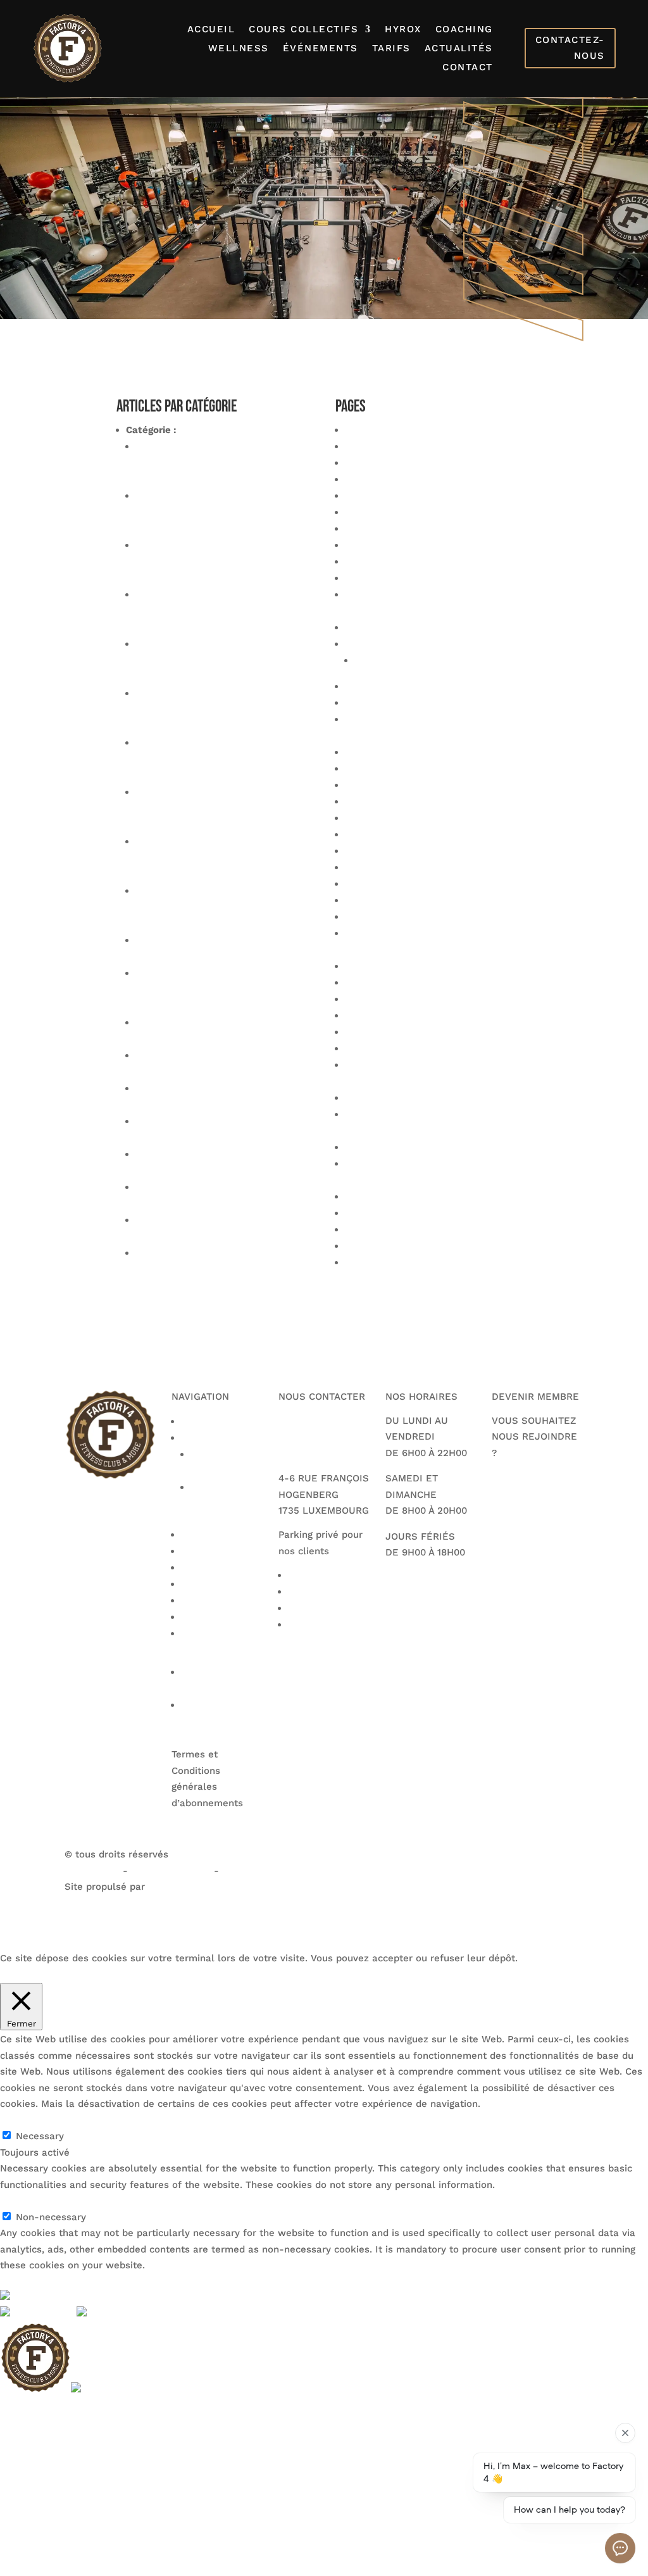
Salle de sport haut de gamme (416, 1197)
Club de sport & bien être (403, 529)
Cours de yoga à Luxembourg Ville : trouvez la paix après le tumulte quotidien (218, 463)
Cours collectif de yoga (398, 703)
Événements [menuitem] (29, 2519)
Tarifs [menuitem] (13, 2535)
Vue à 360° (371, 1262)
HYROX (403, 30)
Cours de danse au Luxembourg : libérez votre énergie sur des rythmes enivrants (223, 808)
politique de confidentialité (285, 1871)
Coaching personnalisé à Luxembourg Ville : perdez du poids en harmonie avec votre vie (222, 710)
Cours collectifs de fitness (406, 752)
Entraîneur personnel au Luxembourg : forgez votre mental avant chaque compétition (222, 611)
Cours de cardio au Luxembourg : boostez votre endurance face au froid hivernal (212, 990)
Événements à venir (391, 851)
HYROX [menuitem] (16, 2471)
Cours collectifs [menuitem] (36, 2422)
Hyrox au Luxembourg (396, 884)
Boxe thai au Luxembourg (404, 496)
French (50, 2297)
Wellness (239, 49)
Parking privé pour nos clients (414, 983)
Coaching (464, 30)
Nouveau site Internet (186, 1253)
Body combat (375, 446)
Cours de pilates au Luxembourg (420, 801)
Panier (359, 966)
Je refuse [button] (67, 1974)
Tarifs (391, 49)
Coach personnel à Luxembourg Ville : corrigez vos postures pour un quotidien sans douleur (224, 858)
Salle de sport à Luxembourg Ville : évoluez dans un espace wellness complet (218, 660)
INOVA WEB (91, 1903)
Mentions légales (384, 900)
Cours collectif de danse (402, 686)
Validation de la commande (408, 1246)
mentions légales (172, 1871)
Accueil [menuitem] (17, 2406)
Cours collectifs (303, 30)
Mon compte (374, 917)
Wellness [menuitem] (21, 2503)
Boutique (365, 463)
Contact (468, 68)
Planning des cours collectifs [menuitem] (67, 2439)
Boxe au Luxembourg (394, 479)
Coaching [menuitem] (21, 2487)
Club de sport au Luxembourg (414, 545)
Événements (321, 49)
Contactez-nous (570, 48)
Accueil (211, 30)
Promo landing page (391, 1032)
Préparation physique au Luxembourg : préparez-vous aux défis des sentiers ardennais (222, 759)
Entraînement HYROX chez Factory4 (428, 834)
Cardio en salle (380, 512)
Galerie (362, 867)
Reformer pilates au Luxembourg (421, 1048)
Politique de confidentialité (408, 1015)
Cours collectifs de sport (402, 769)
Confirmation (384, 660)
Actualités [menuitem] (23, 2551)
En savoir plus (125, 1974)
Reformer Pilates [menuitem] (39, 2454)
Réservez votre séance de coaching (427, 1098)
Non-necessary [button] (35, 2201)
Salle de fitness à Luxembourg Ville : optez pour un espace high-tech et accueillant (221, 907)
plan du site (92, 1871)
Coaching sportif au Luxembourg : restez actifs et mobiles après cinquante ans (213, 562)
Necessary (40, 2136)
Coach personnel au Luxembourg (421, 578)
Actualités (459, 49)
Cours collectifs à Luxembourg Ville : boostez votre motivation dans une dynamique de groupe (221, 512)
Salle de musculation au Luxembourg (432, 1147)
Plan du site (372, 999)
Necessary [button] (24, 2120)
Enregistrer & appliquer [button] (53, 2282)
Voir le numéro (313, 1421)
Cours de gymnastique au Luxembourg (434, 785)
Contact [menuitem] (18, 2568)
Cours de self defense (396, 818)
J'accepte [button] (22, 1974)
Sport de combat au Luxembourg (421, 1213)
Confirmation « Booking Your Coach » (430, 627)
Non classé (205, 430)
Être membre (532, 1496)
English (58, 2314)
